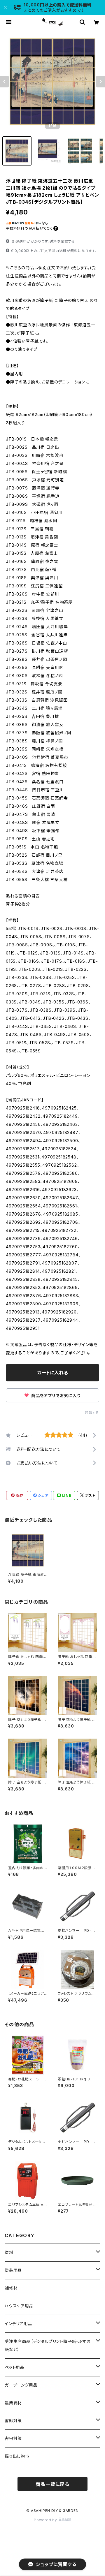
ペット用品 (15, 2367)
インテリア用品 (19, 2324)
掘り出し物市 (17, 2456)
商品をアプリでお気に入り (55, 1396)
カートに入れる (53, 1373)
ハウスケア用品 (19, 2306)
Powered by (46, 2520)
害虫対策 (13, 2438)
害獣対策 (13, 2421)
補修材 (11, 2288)
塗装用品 (13, 2270)
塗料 (9, 2252)
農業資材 (13, 2403)
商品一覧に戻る (52, 2484)
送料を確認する (62, 241)
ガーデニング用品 (21, 2385)
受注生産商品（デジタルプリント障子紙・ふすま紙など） (48, 2345)
